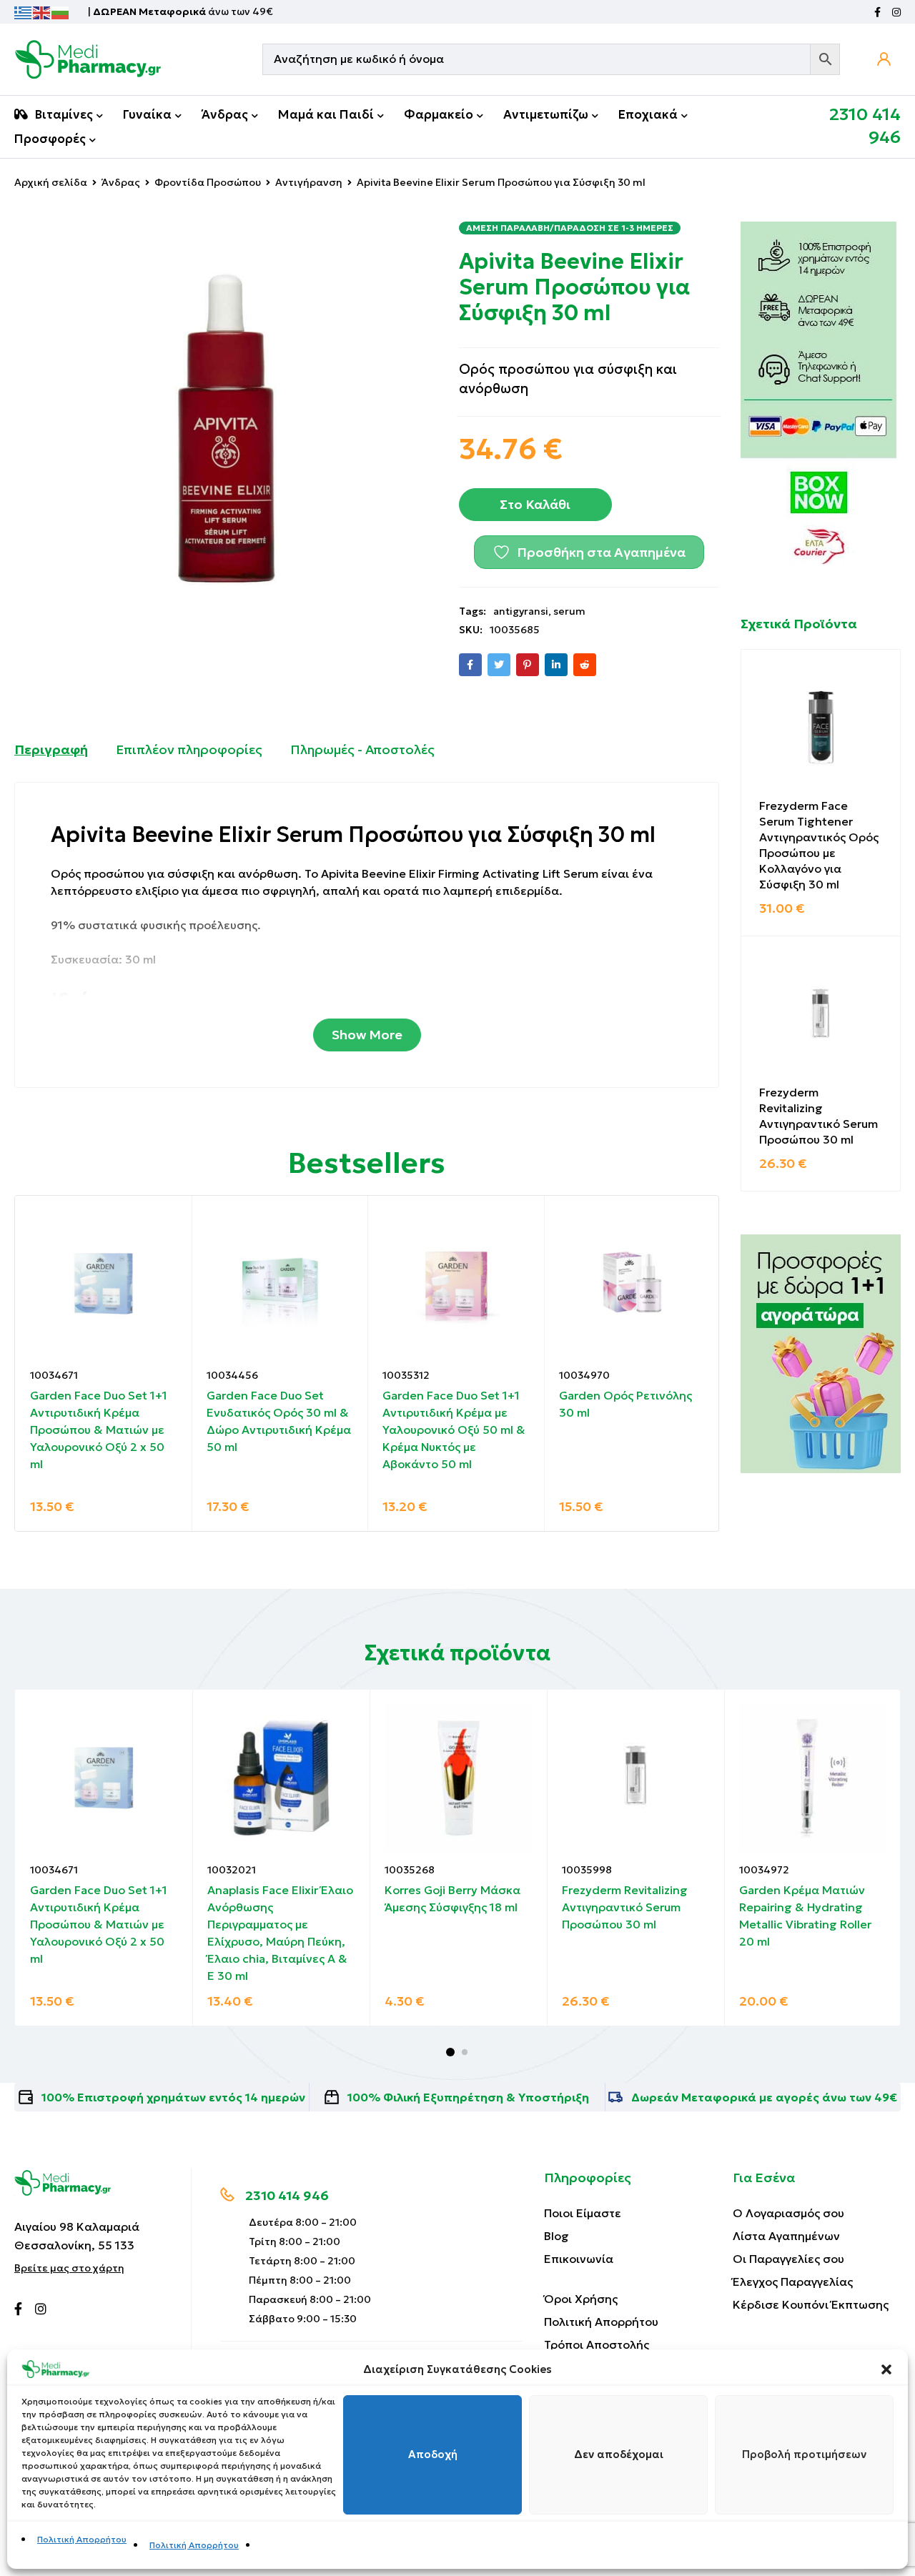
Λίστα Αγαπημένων (786, 2236)
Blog (557, 2236)
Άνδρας (121, 182)
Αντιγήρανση (309, 182)
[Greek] (24, 11)
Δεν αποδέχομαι (619, 2455)
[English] (42, 11)
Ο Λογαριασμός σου (788, 2213)
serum (569, 611)
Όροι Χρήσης (581, 2299)
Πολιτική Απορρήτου (82, 2539)
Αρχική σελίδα (51, 182)
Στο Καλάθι (535, 504)
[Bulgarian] (61, 11)
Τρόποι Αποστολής (597, 2344)
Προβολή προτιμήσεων (804, 2455)
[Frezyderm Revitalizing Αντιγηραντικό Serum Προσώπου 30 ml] (821, 1016)
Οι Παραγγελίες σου (788, 2259)
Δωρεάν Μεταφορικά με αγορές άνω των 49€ (764, 2097)
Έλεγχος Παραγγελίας (793, 2282)
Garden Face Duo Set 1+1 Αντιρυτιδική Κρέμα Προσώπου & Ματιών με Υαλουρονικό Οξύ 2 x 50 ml (99, 1430)
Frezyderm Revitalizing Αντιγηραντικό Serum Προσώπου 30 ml (818, 1116)
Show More (367, 1035)
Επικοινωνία (579, 2259)
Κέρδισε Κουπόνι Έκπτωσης (811, 2304)
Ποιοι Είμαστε (583, 2213)
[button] (886, 2369)
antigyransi (521, 611)
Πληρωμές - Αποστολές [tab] (362, 749)
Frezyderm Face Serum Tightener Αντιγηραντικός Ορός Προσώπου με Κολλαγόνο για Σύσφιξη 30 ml (819, 845)
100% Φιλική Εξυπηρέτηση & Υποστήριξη (468, 2097)
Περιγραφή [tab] (51, 749)
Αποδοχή (433, 2455)
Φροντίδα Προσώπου (208, 182)
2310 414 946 (287, 2195)
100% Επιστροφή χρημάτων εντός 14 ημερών (173, 2097)
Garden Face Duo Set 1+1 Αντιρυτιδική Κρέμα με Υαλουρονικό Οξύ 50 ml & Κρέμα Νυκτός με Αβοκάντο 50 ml (454, 1430)
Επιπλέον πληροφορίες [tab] (189, 749)
